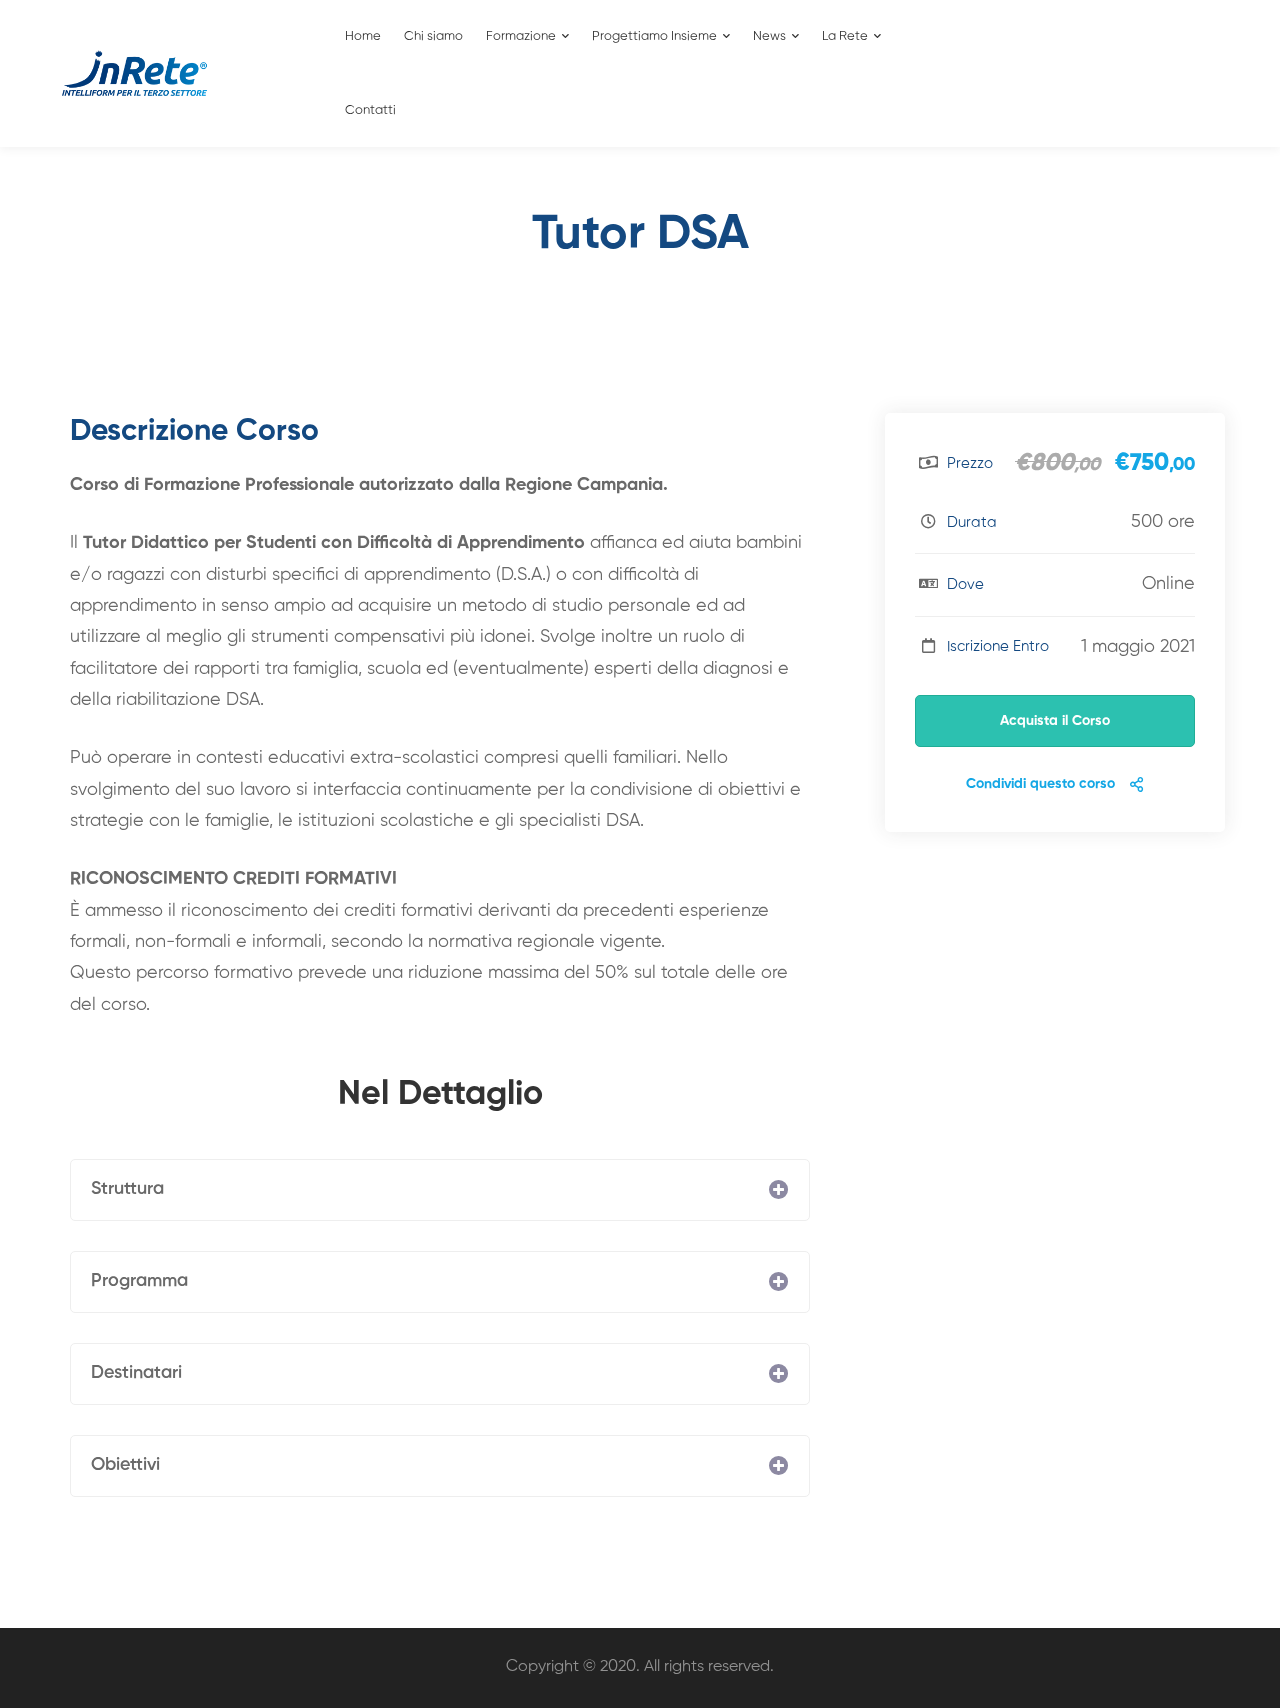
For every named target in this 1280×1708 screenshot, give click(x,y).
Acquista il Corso (1055, 721)
